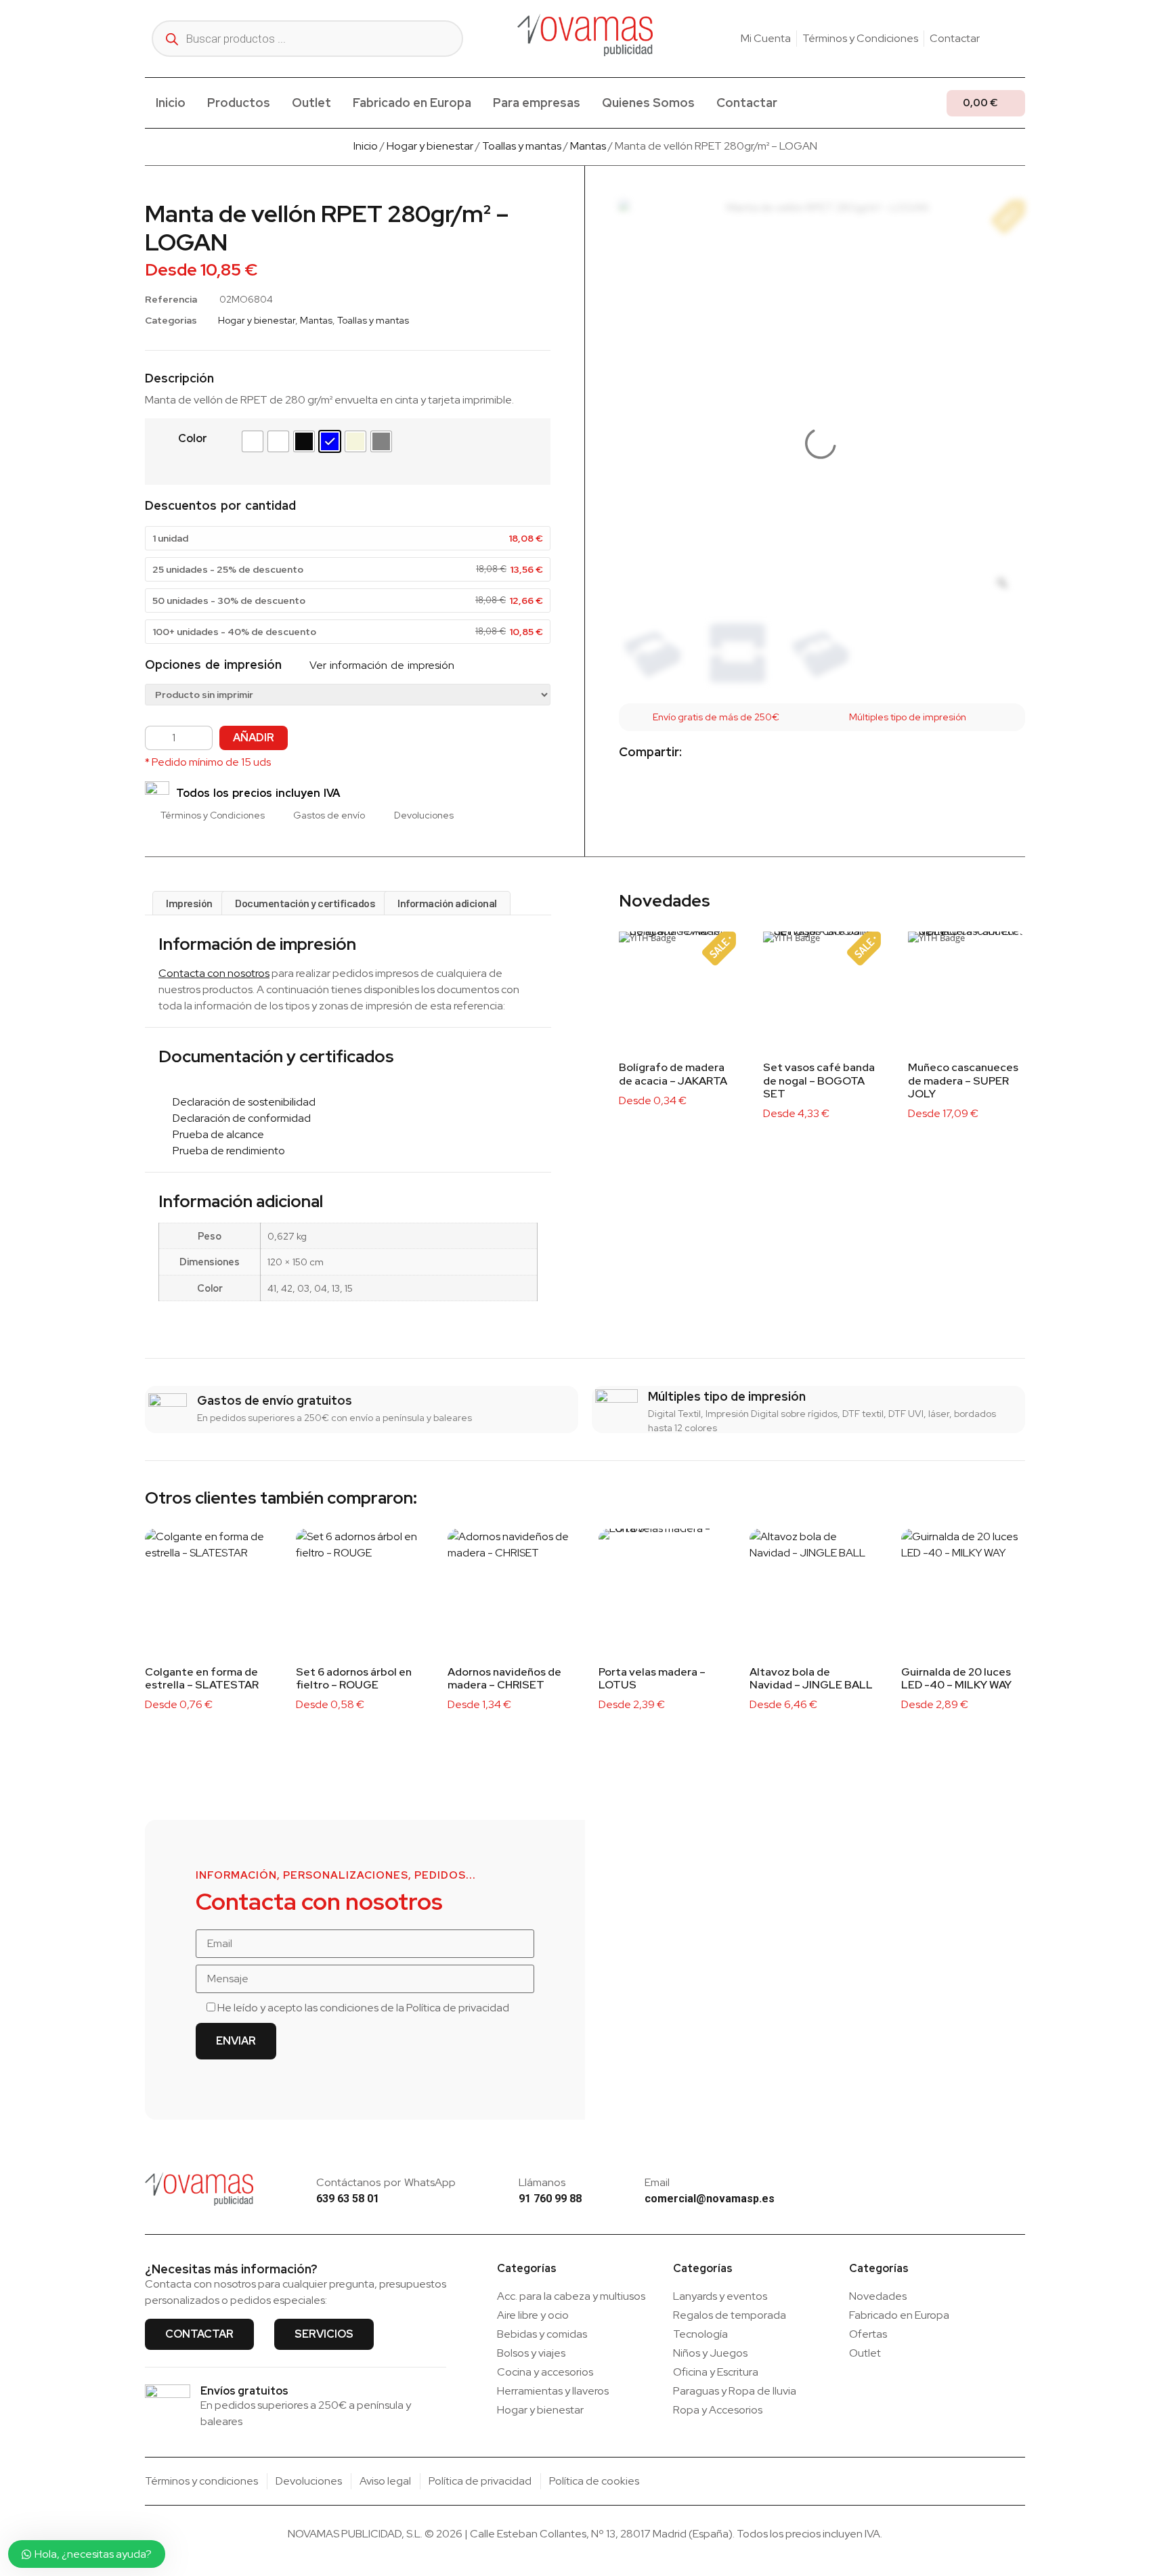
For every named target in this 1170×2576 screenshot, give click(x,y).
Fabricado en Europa (412, 103)
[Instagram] (999, 39)
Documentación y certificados (305, 903)
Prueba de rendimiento (226, 1151)
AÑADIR (254, 738)
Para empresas (537, 103)
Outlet (311, 103)
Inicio (171, 103)
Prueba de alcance (215, 1134)
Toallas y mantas (522, 146)
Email (657, 2182)
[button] (703, 753)
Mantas (588, 146)
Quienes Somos (648, 103)
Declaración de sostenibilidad (241, 1102)
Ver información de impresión (380, 665)
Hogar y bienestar (430, 146)
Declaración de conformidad (239, 1118)
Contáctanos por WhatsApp (386, 2182)
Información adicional (447, 903)
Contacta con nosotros (214, 973)
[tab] (189, 903)
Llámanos (542, 2182)
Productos (239, 103)
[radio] (253, 441)
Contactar (747, 103)
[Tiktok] (1020, 39)
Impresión (189, 903)
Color (193, 438)
